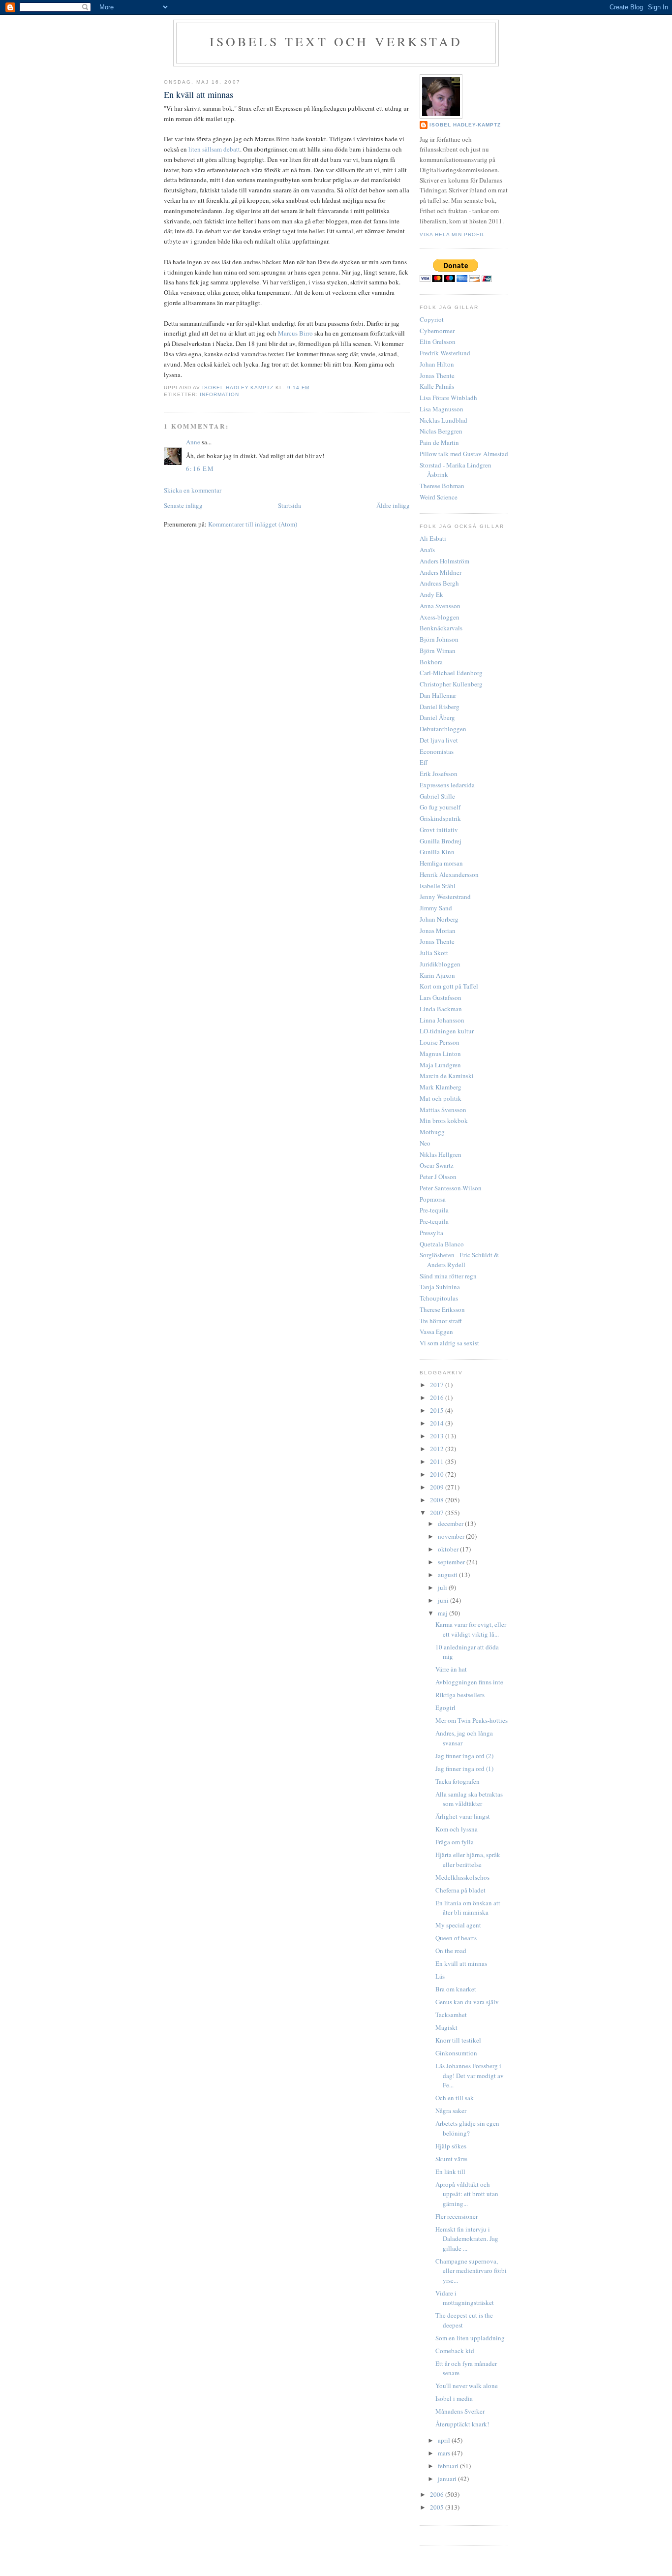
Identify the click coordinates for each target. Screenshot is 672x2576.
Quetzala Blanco (442, 1244)
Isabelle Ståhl (438, 886)
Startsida (290, 505)
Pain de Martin (439, 442)
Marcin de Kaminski (447, 1076)
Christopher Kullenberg (451, 684)
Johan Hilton (437, 364)
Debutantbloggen (443, 729)
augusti (448, 1575)
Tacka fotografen (458, 1781)
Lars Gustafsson (441, 997)
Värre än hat (451, 1669)
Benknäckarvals (441, 628)
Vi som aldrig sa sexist (449, 1343)
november (452, 1536)
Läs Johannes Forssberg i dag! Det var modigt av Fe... (470, 2075)
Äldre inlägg (393, 505)
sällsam (212, 149)
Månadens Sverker (460, 2411)
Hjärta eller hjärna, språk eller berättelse (468, 1860)
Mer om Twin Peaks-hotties (472, 1720)
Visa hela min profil (452, 234)
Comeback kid (455, 2351)
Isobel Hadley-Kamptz (239, 388)
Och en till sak (455, 2098)
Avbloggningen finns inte (469, 1682)
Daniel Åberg (437, 717)
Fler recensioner (457, 2216)
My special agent (458, 1925)
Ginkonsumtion (456, 2053)
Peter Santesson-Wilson (451, 1188)
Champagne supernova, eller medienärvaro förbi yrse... (471, 2271)
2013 (438, 1436)
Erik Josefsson (439, 774)
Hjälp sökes (451, 2146)
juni (444, 1600)
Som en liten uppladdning (470, 2338)
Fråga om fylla (455, 1842)
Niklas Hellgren (441, 1154)
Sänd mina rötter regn (448, 1276)
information (219, 394)
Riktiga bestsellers (460, 1695)
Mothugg (432, 1132)
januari (448, 2479)
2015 (438, 1410)
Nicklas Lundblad (443, 420)
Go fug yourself (440, 807)
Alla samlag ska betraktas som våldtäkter (469, 1799)
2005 (438, 2507)
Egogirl (445, 1707)
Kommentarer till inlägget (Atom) (253, 524)
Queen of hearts (456, 1938)
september (452, 1562)
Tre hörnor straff (441, 1321)
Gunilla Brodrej (441, 841)
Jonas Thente (437, 375)
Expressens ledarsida (447, 785)
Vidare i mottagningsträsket (465, 2298)
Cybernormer (437, 331)
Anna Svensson (440, 606)
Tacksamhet (451, 2015)
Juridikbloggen (440, 964)
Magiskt (446, 2027)
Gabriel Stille (437, 796)
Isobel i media (454, 2398)
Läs (440, 1976)
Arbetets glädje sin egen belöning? (467, 2128)
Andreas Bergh (439, 583)
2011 (438, 1461)
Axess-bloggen (440, 617)
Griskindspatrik (440, 818)
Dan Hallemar (438, 695)
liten (195, 149)
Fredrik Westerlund (445, 353)
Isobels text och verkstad (336, 41)
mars (445, 2453)
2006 (438, 2494)
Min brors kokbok (444, 1120)
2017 (438, 1385)
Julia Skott (434, 953)
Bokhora (431, 662)
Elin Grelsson (438, 341)
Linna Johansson (442, 1020)
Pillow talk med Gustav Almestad (464, 454)
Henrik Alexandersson (449, 874)
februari (449, 2466)
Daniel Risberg (440, 707)
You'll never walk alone (467, 2386)
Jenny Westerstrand (445, 897)
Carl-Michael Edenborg (451, 673)
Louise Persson (440, 1042)
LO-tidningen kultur (447, 1031)
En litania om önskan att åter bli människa (468, 1908)
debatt (232, 149)
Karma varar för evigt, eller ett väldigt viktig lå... (471, 1629)
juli (443, 1587)
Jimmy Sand (436, 908)
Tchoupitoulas (439, 1298)
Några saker (451, 2110)
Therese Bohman (442, 486)
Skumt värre (451, 2159)
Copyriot (432, 319)
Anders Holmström (444, 561)
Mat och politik (441, 1098)
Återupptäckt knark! (462, 2424)
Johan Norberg (439, 919)
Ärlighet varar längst (463, 1816)
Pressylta (431, 1233)
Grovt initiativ (439, 830)
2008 (438, 1500)
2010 (438, 1474)
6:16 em (200, 468)
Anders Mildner (441, 572)
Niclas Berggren (441, 431)
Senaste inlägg (183, 505)
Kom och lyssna (457, 1829)
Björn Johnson (439, 639)
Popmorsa (433, 1199)
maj (443, 1613)
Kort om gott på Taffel (449, 986)
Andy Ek (431, 594)
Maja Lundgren (440, 1065)
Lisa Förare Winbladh (448, 398)
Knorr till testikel (458, 2040)
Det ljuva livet (439, 740)
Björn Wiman (438, 651)
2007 (438, 1513)
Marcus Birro (295, 333)
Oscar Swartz (437, 1165)
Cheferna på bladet (460, 1890)
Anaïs (427, 550)
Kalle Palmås (437, 386)
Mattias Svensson (443, 1110)
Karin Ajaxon (437, 975)
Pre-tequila (434, 1210)
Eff (424, 762)
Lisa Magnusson (442, 409)
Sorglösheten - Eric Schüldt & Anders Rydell (459, 1260)
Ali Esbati (433, 538)
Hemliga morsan (441, 863)
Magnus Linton (440, 1054)
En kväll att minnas (461, 1963)
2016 (438, 1397)
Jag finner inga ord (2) (464, 1756)
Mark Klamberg (441, 1087)
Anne (193, 442)
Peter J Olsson (438, 1177)
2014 (438, 1423)
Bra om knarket (456, 1989)
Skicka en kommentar (193, 490)
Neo (425, 1143)
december (451, 1523)
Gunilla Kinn (437, 852)
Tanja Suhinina (440, 1287)
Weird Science (439, 497)
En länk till (450, 2172)
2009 (438, 1487)
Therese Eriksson (442, 1309)
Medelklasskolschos (462, 1877)
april (445, 2440)
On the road (451, 1951)
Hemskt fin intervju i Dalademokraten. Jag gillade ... (467, 2239)
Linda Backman (441, 1009)
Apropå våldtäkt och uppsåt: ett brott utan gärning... (467, 2194)
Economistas (437, 751)
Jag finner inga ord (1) (464, 1769)
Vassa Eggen (436, 1332)
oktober (449, 1549)
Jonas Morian (438, 931)
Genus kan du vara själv (467, 2002)
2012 (438, 1449)
